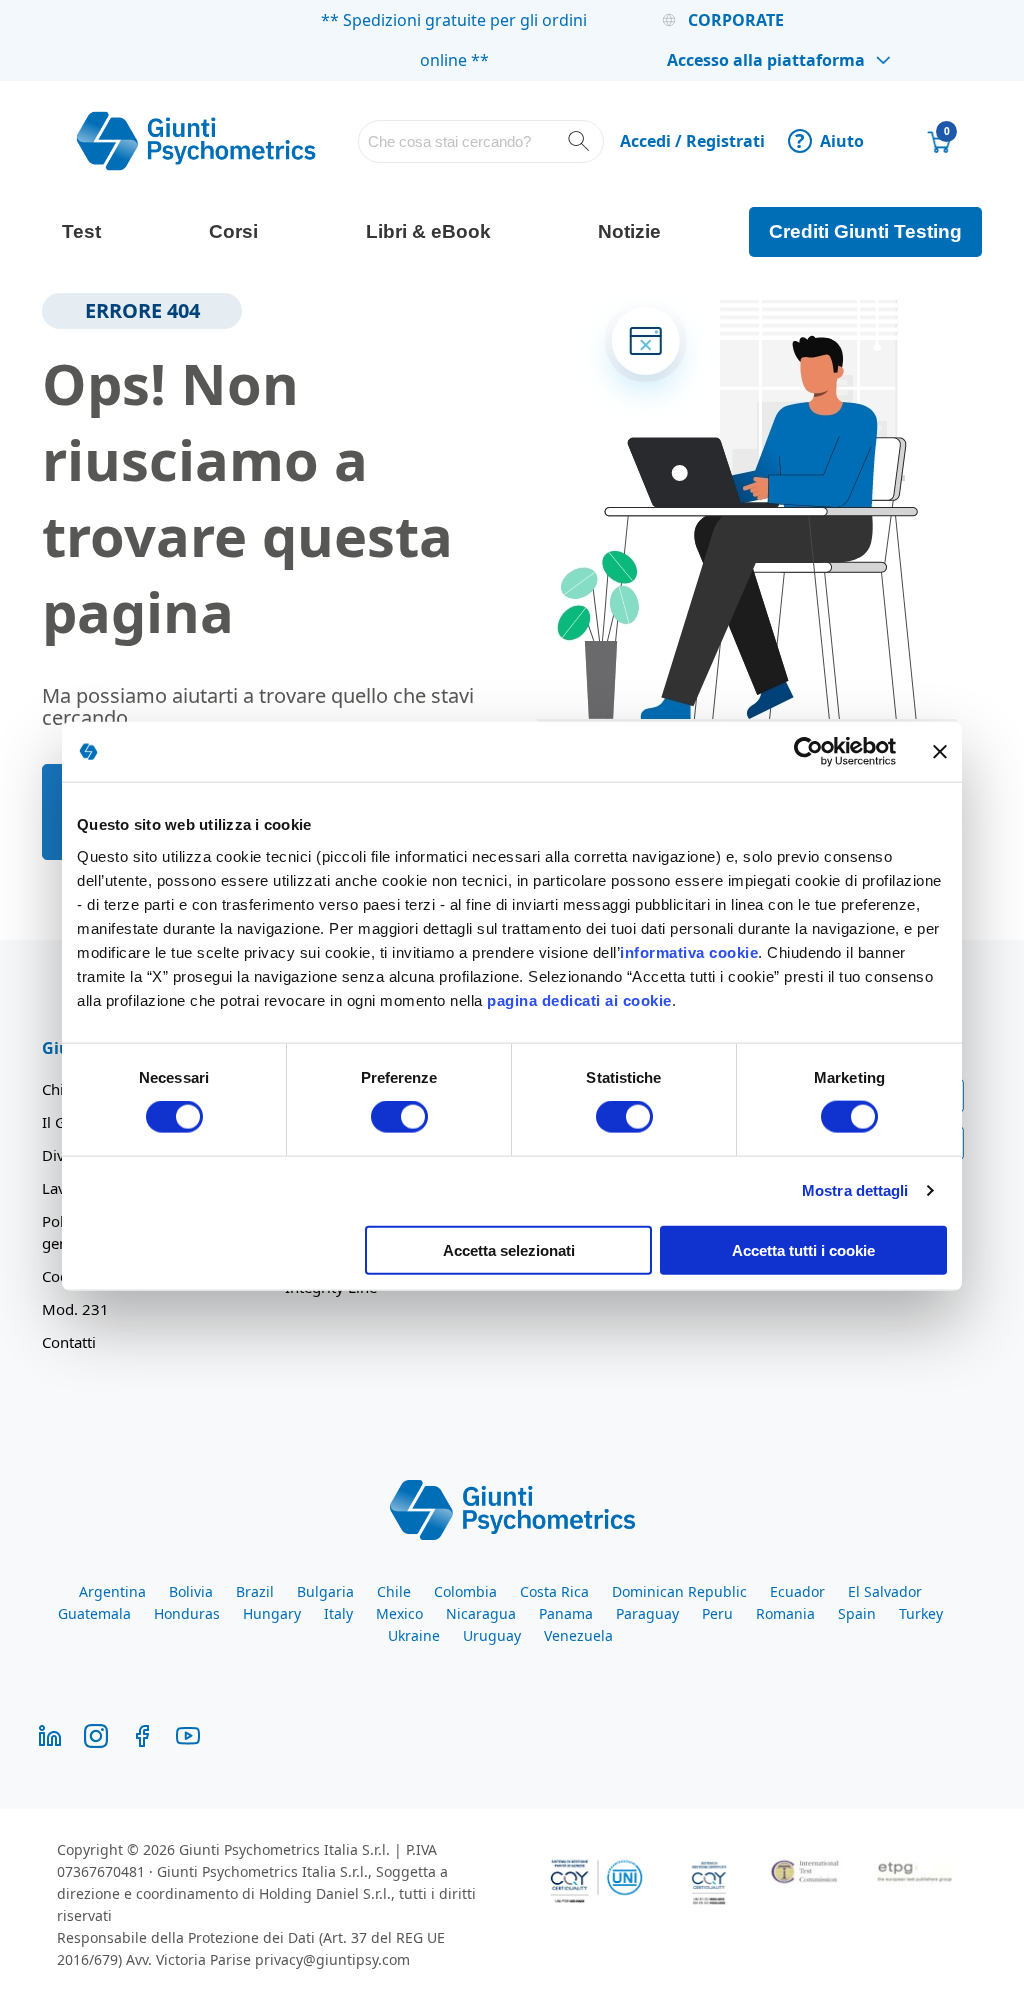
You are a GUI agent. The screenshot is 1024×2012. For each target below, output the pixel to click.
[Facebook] (142, 1733)
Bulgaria (325, 1591)
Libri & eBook (428, 231)
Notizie (629, 231)
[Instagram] (96, 1733)
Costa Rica (554, 1591)
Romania (785, 1613)
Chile (394, 1591)
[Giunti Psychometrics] (512, 1509)
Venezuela (578, 1635)
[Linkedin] (50, 1733)
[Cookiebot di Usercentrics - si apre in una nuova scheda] (808, 752)
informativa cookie (689, 951)
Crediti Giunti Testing (865, 231)
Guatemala (94, 1613)
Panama (566, 1613)
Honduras (187, 1613)
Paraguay (647, 1613)
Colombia (465, 1591)
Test (81, 231)
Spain (857, 1613)
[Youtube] (188, 1733)
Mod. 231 (75, 1309)
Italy (338, 1613)
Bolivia (191, 1591)
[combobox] (481, 141)
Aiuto (829, 141)
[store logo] (196, 141)
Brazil (255, 1591)
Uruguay (492, 1635)
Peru (717, 1613)
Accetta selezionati (509, 1249)
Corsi (233, 231)
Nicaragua (481, 1613)
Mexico (399, 1613)
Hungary (272, 1613)
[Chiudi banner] (940, 752)
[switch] (399, 1119)
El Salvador (885, 1591)
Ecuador (797, 1591)
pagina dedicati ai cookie (579, 999)
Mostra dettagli (855, 1190)
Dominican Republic (679, 1591)
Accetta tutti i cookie (803, 1249)
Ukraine (414, 1635)
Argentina (112, 1591)
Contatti (69, 1342)
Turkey (921, 1613)
